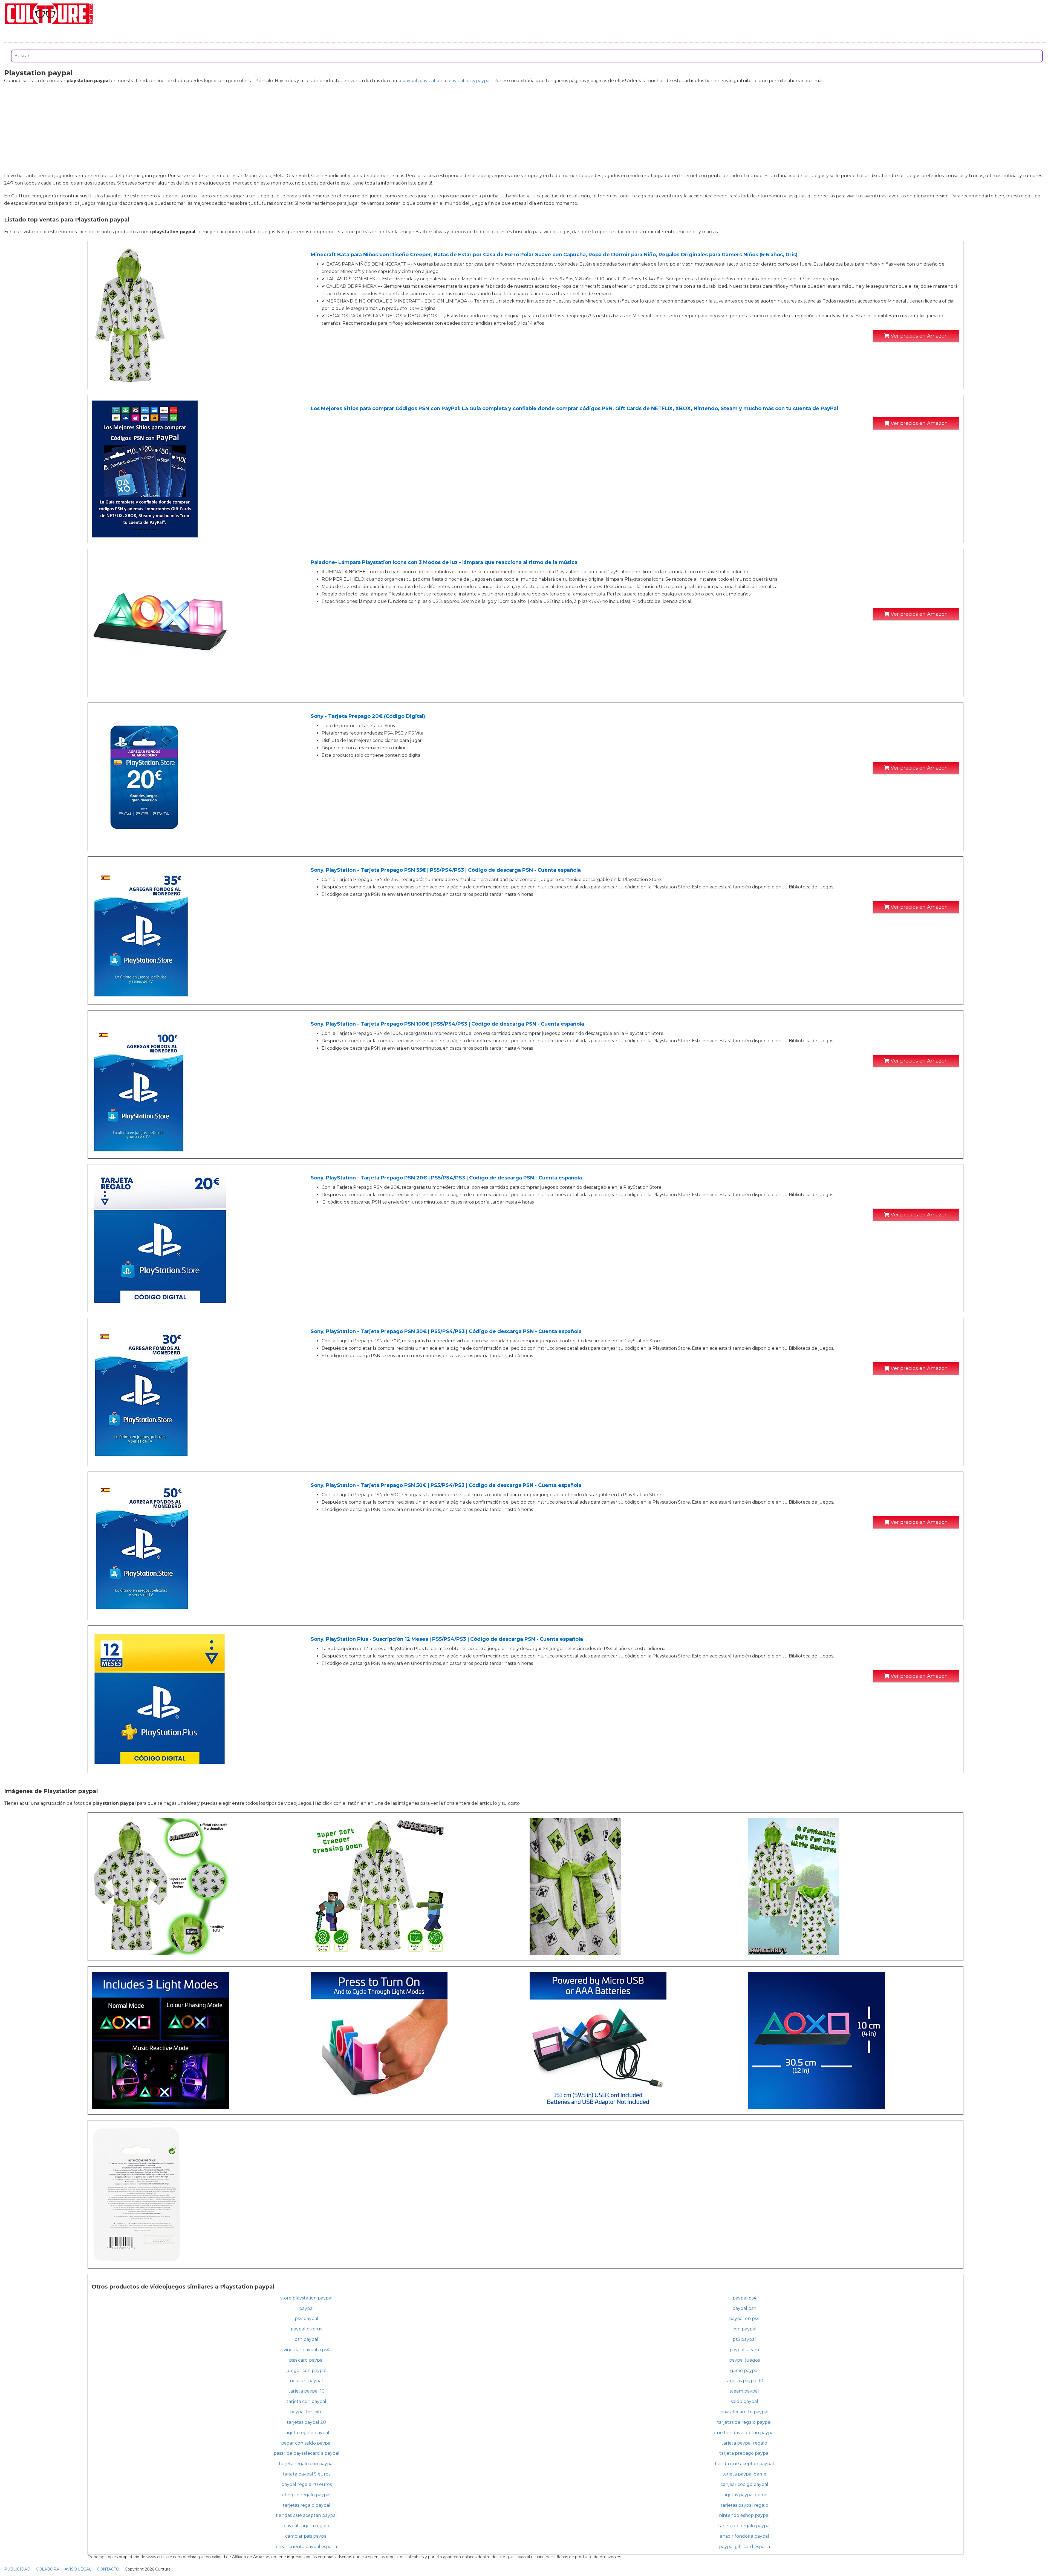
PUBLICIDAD (17, 2569)
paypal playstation (422, 81)
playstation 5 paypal (469, 81)
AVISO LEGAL (78, 2569)
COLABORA (47, 2569)
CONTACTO (108, 2569)
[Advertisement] (525, 128)
